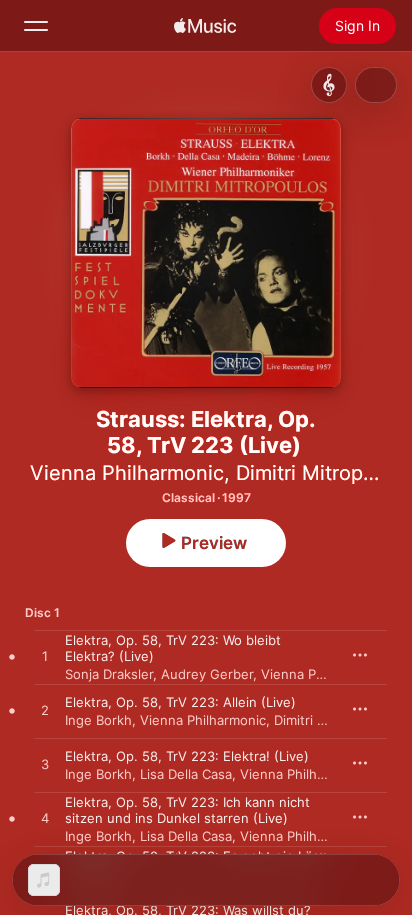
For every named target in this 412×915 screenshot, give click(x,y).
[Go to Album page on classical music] (329, 85)
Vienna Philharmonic (127, 473)
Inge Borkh (98, 720)
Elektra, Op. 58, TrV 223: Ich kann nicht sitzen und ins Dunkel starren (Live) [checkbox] (187, 810)
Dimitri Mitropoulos (333, 720)
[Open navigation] (36, 26)
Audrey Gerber (207, 674)
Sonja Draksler (109, 674)
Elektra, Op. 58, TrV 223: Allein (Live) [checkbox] (180, 702)
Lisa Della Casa (186, 774)
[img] (205, 26)
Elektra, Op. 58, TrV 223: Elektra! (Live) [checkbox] (187, 756)
